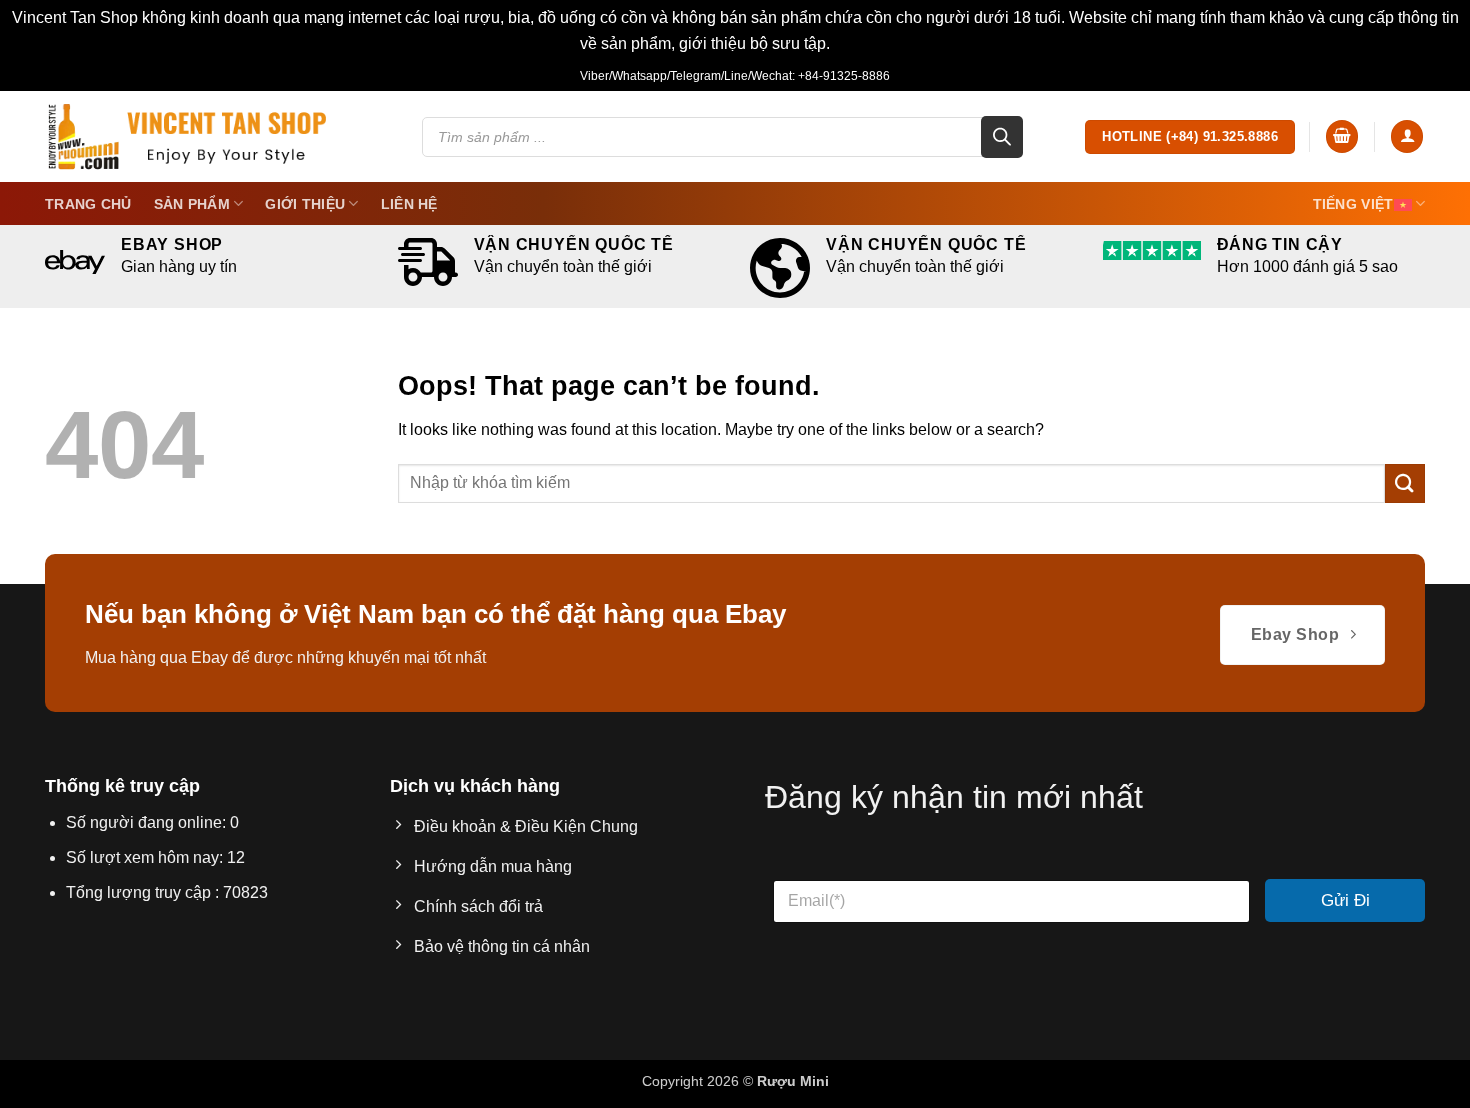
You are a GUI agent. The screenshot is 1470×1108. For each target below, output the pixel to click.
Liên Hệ (409, 204)
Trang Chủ (88, 204)
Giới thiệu (305, 204)
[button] (1342, 136)
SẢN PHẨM (192, 204)
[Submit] (1405, 483)
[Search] (1002, 137)
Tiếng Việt (1353, 204)
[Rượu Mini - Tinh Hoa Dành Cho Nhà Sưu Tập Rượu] (187, 136)
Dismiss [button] (862, 43)
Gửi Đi (1345, 900)
